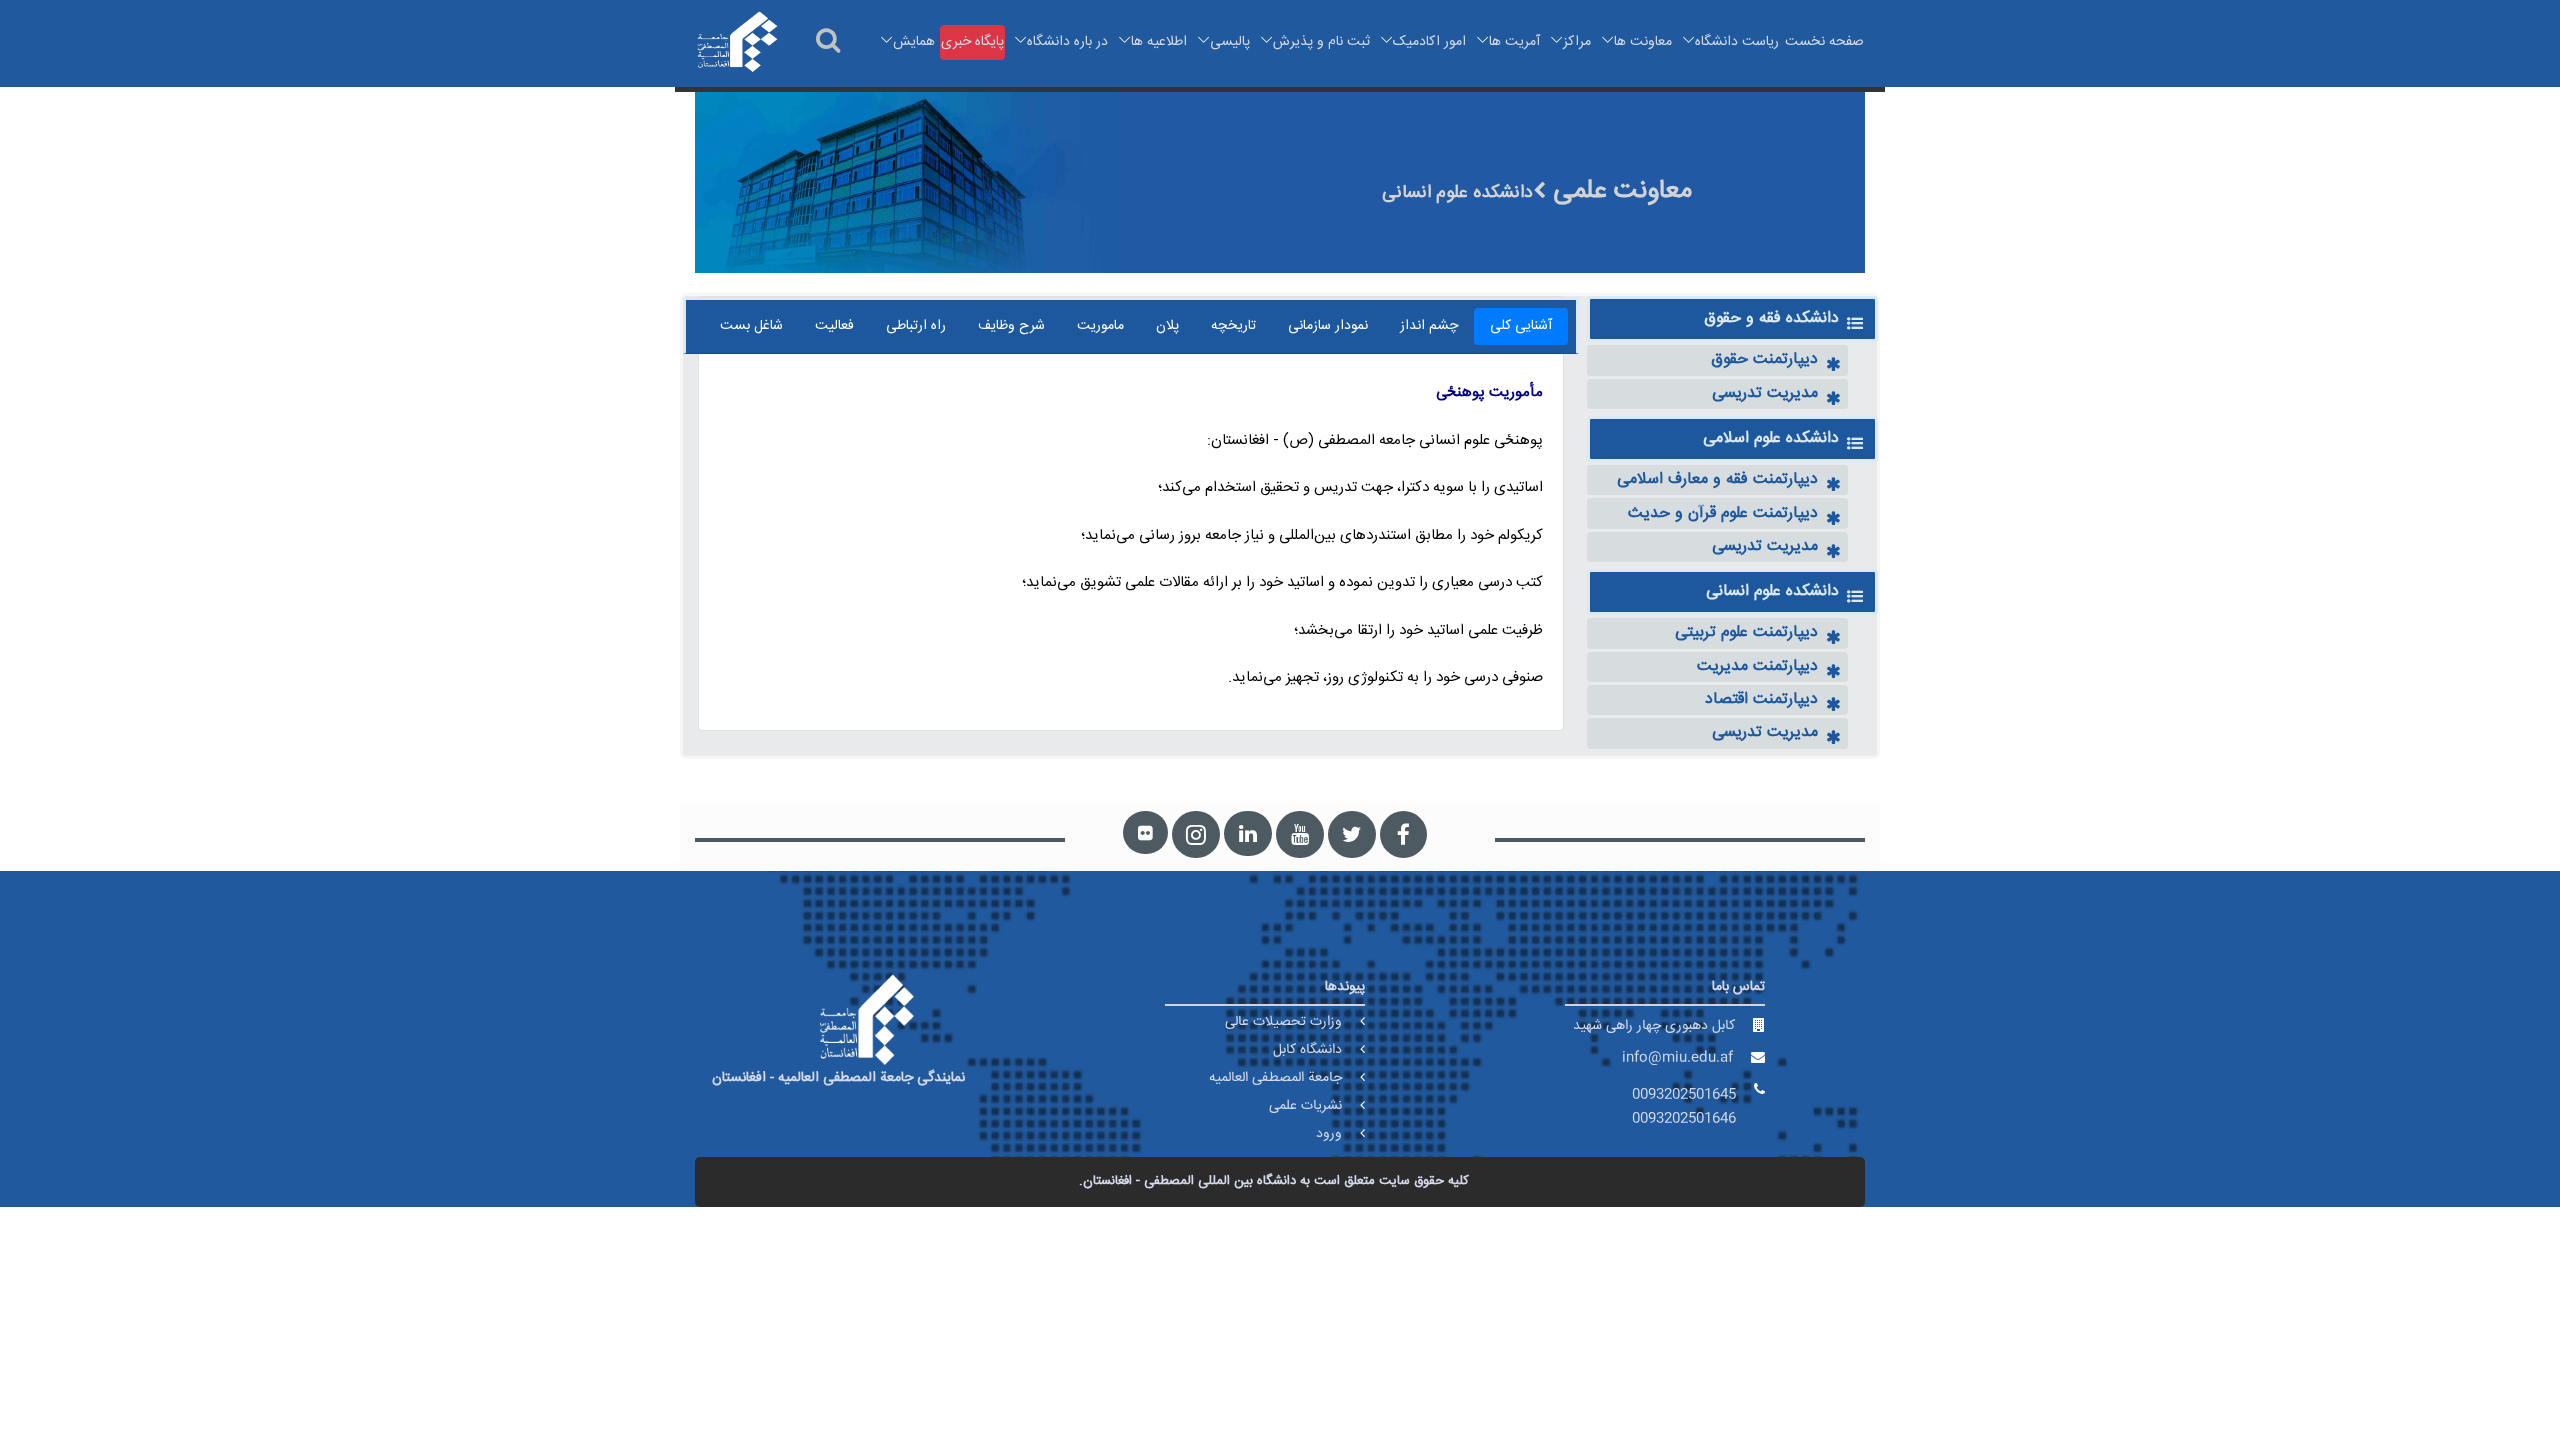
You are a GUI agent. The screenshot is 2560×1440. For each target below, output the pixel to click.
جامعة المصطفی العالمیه (1275, 1078)
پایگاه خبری (972, 42)
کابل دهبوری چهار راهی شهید (1654, 1026)
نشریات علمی (1305, 1106)
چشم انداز (1429, 326)
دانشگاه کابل (1307, 1050)
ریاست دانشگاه (1737, 42)
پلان (1167, 326)
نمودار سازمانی (1328, 326)
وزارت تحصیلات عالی (1283, 1022)
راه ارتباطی (916, 326)
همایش (914, 42)
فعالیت (834, 326)
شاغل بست (751, 326)
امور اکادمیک (1429, 42)
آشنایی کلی (1521, 326)
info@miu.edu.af (1677, 1058)
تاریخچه (1233, 326)
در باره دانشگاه (1067, 42)
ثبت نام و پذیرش (1321, 42)
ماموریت (1100, 326)
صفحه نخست (1824, 42)
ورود (1329, 1134)
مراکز (1577, 42)
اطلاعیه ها (1159, 42)
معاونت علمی (1619, 191)
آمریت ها (1514, 42)
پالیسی (1230, 42)
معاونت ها (1643, 42)
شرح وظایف (1011, 326)
